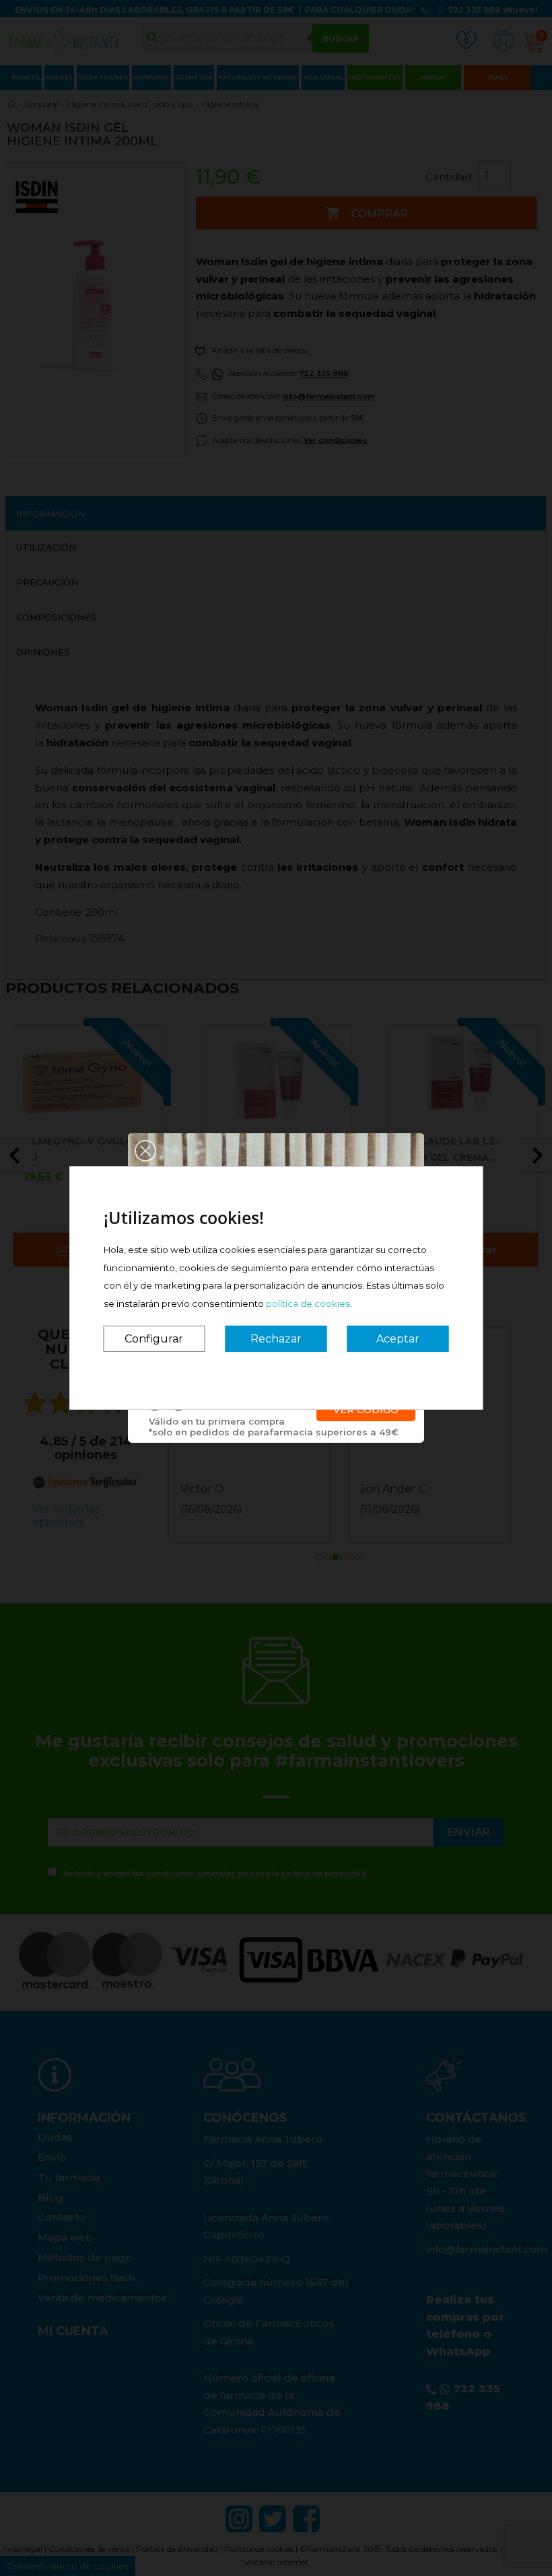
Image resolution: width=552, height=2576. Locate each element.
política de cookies (308, 1303)
